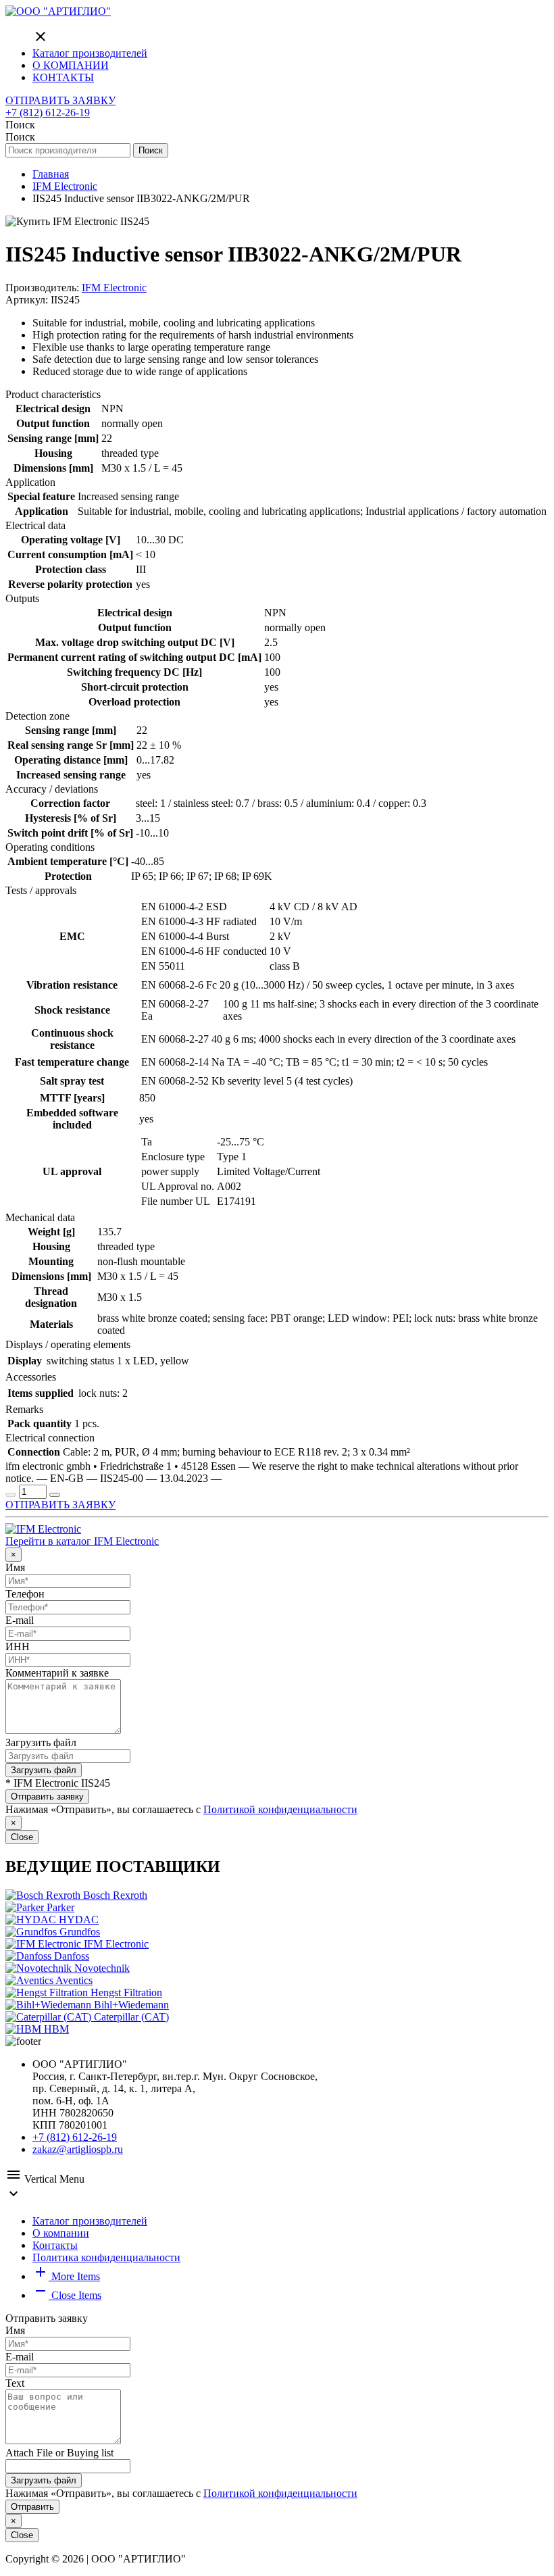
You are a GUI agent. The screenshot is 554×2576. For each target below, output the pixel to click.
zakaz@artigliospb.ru (78, 2149)
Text (15, 2383)
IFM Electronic (114, 288)
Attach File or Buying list (59, 2453)
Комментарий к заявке (57, 1673)
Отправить (32, 2507)
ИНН (18, 1646)
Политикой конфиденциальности (280, 1809)
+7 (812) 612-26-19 (48, 113)
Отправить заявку (47, 1797)
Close (22, 1837)
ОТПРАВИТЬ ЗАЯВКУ (60, 100)
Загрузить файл (41, 1742)
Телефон (25, 1594)
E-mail (20, 1620)
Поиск (151, 150)
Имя (15, 1567)
